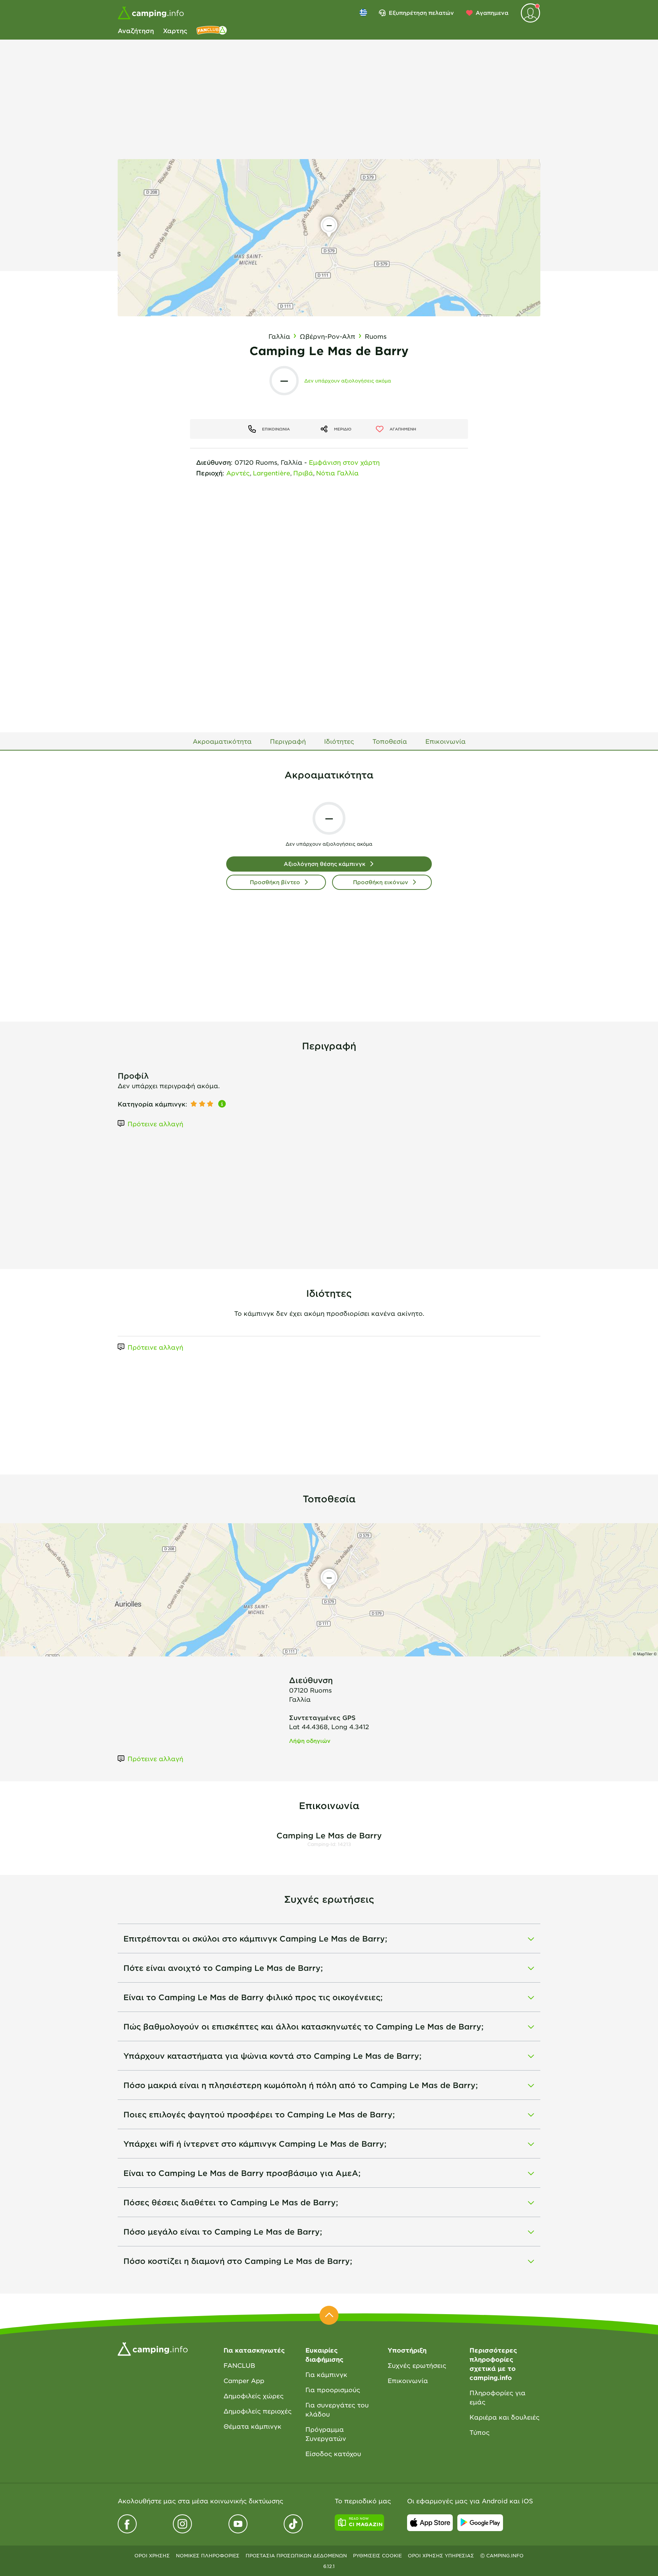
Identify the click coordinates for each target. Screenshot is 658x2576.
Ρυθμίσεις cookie (377, 2555)
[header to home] (151, 13)
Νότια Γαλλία (337, 473)
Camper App (244, 2380)
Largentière (272, 473)
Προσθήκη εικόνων (381, 882)
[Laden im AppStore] (430, 2523)
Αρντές (238, 473)
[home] (153, 2348)
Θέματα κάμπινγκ (252, 2426)
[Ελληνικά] (363, 13)
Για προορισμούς (333, 2389)
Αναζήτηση (136, 30)
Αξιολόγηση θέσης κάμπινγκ (325, 864)
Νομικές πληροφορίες (208, 2555)
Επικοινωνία (408, 2380)
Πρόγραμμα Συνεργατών (326, 2434)
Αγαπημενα (492, 13)
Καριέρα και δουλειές (505, 2417)
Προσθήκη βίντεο (275, 882)
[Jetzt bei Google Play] (480, 2523)
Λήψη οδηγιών (310, 1741)
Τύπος (480, 2432)
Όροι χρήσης (152, 2555)
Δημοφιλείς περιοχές (258, 2411)
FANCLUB (239, 2365)
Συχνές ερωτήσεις (417, 2365)
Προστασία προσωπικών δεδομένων (296, 2555)
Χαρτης (175, 30)
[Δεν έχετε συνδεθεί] (530, 13)
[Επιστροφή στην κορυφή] (329, 2315)
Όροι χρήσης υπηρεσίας (441, 2555)
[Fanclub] (212, 30)
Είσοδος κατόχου (333, 2453)
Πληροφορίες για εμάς (497, 2397)
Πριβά (303, 473)
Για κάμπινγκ (326, 2374)
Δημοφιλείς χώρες (254, 2396)
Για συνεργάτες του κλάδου (337, 2409)
